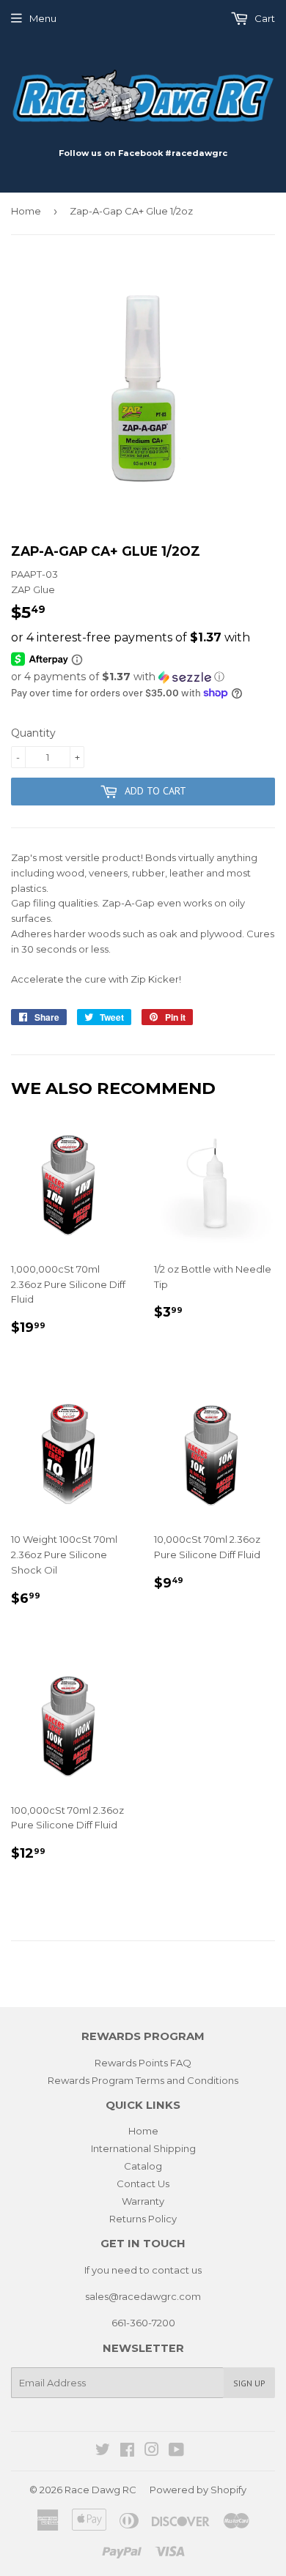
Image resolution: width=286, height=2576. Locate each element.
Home (26, 211)
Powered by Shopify (198, 2490)
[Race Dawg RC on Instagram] (152, 2452)
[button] (143, 677)
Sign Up (249, 2383)
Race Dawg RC (100, 2490)
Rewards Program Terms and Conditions (143, 2080)
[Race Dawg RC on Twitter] (103, 2452)
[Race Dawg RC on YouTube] (176, 2452)
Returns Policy (143, 2219)
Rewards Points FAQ (143, 2063)
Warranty (143, 2201)
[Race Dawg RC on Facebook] (127, 2452)
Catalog (143, 2166)
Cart (264, 18)
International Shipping (143, 2148)
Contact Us (143, 2184)
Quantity (33, 733)
